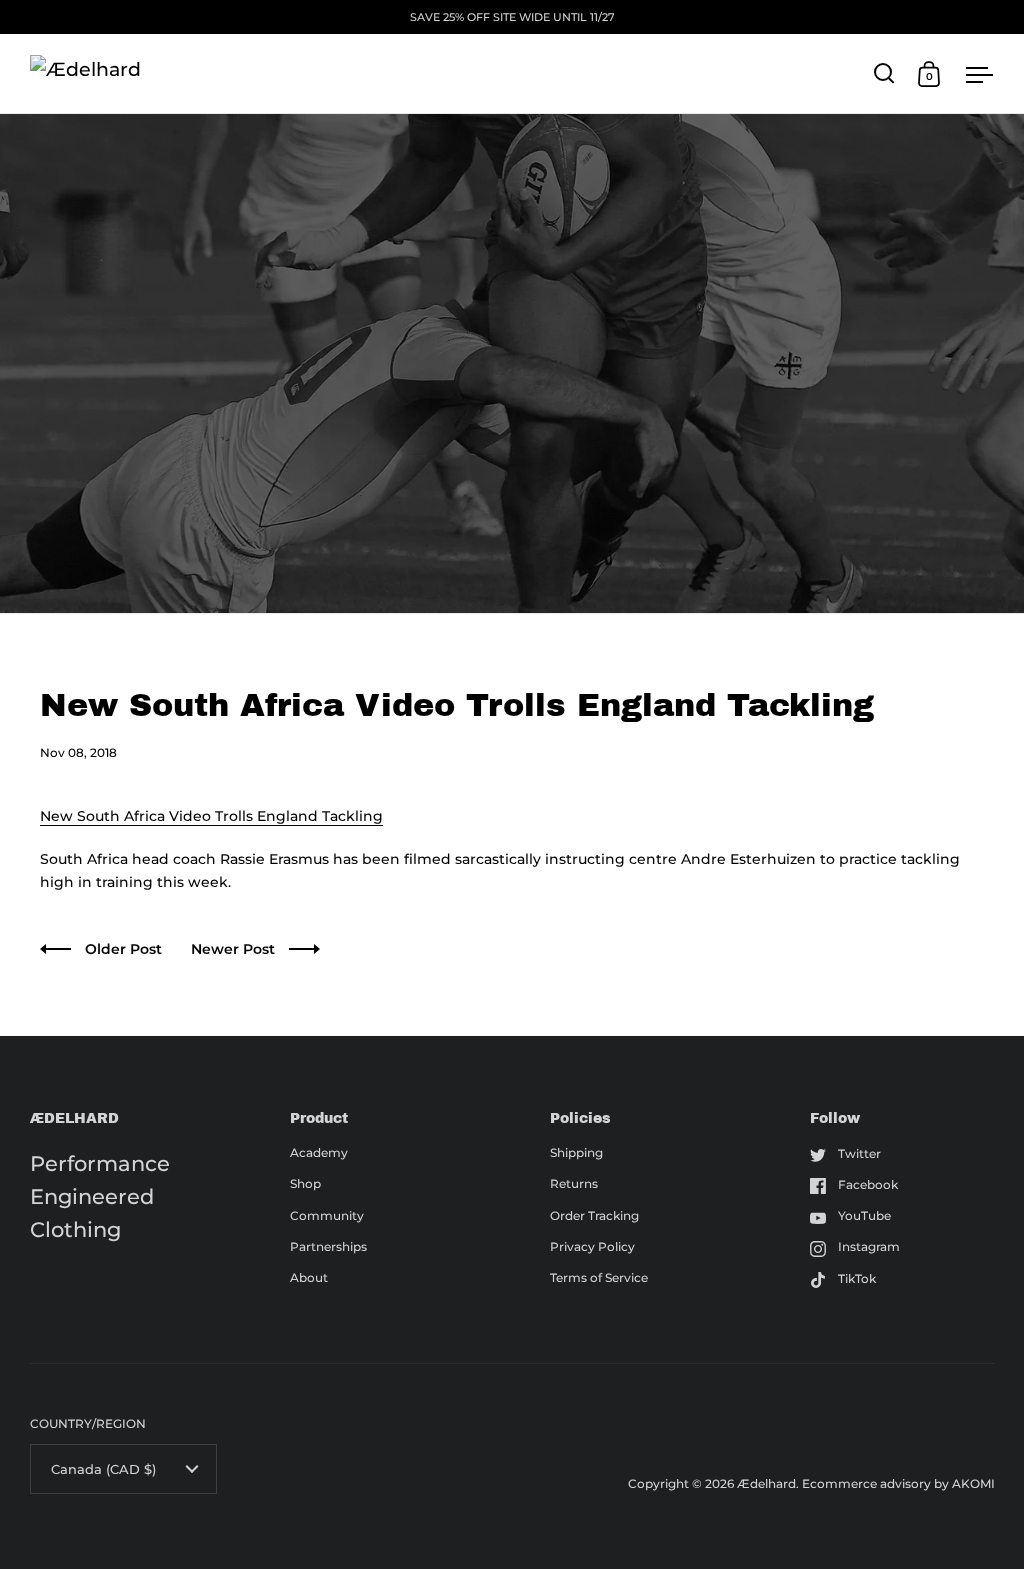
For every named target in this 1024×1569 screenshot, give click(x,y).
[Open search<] (884, 73)
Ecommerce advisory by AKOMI (898, 1483)
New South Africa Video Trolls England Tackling (211, 816)
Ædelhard (766, 1483)
